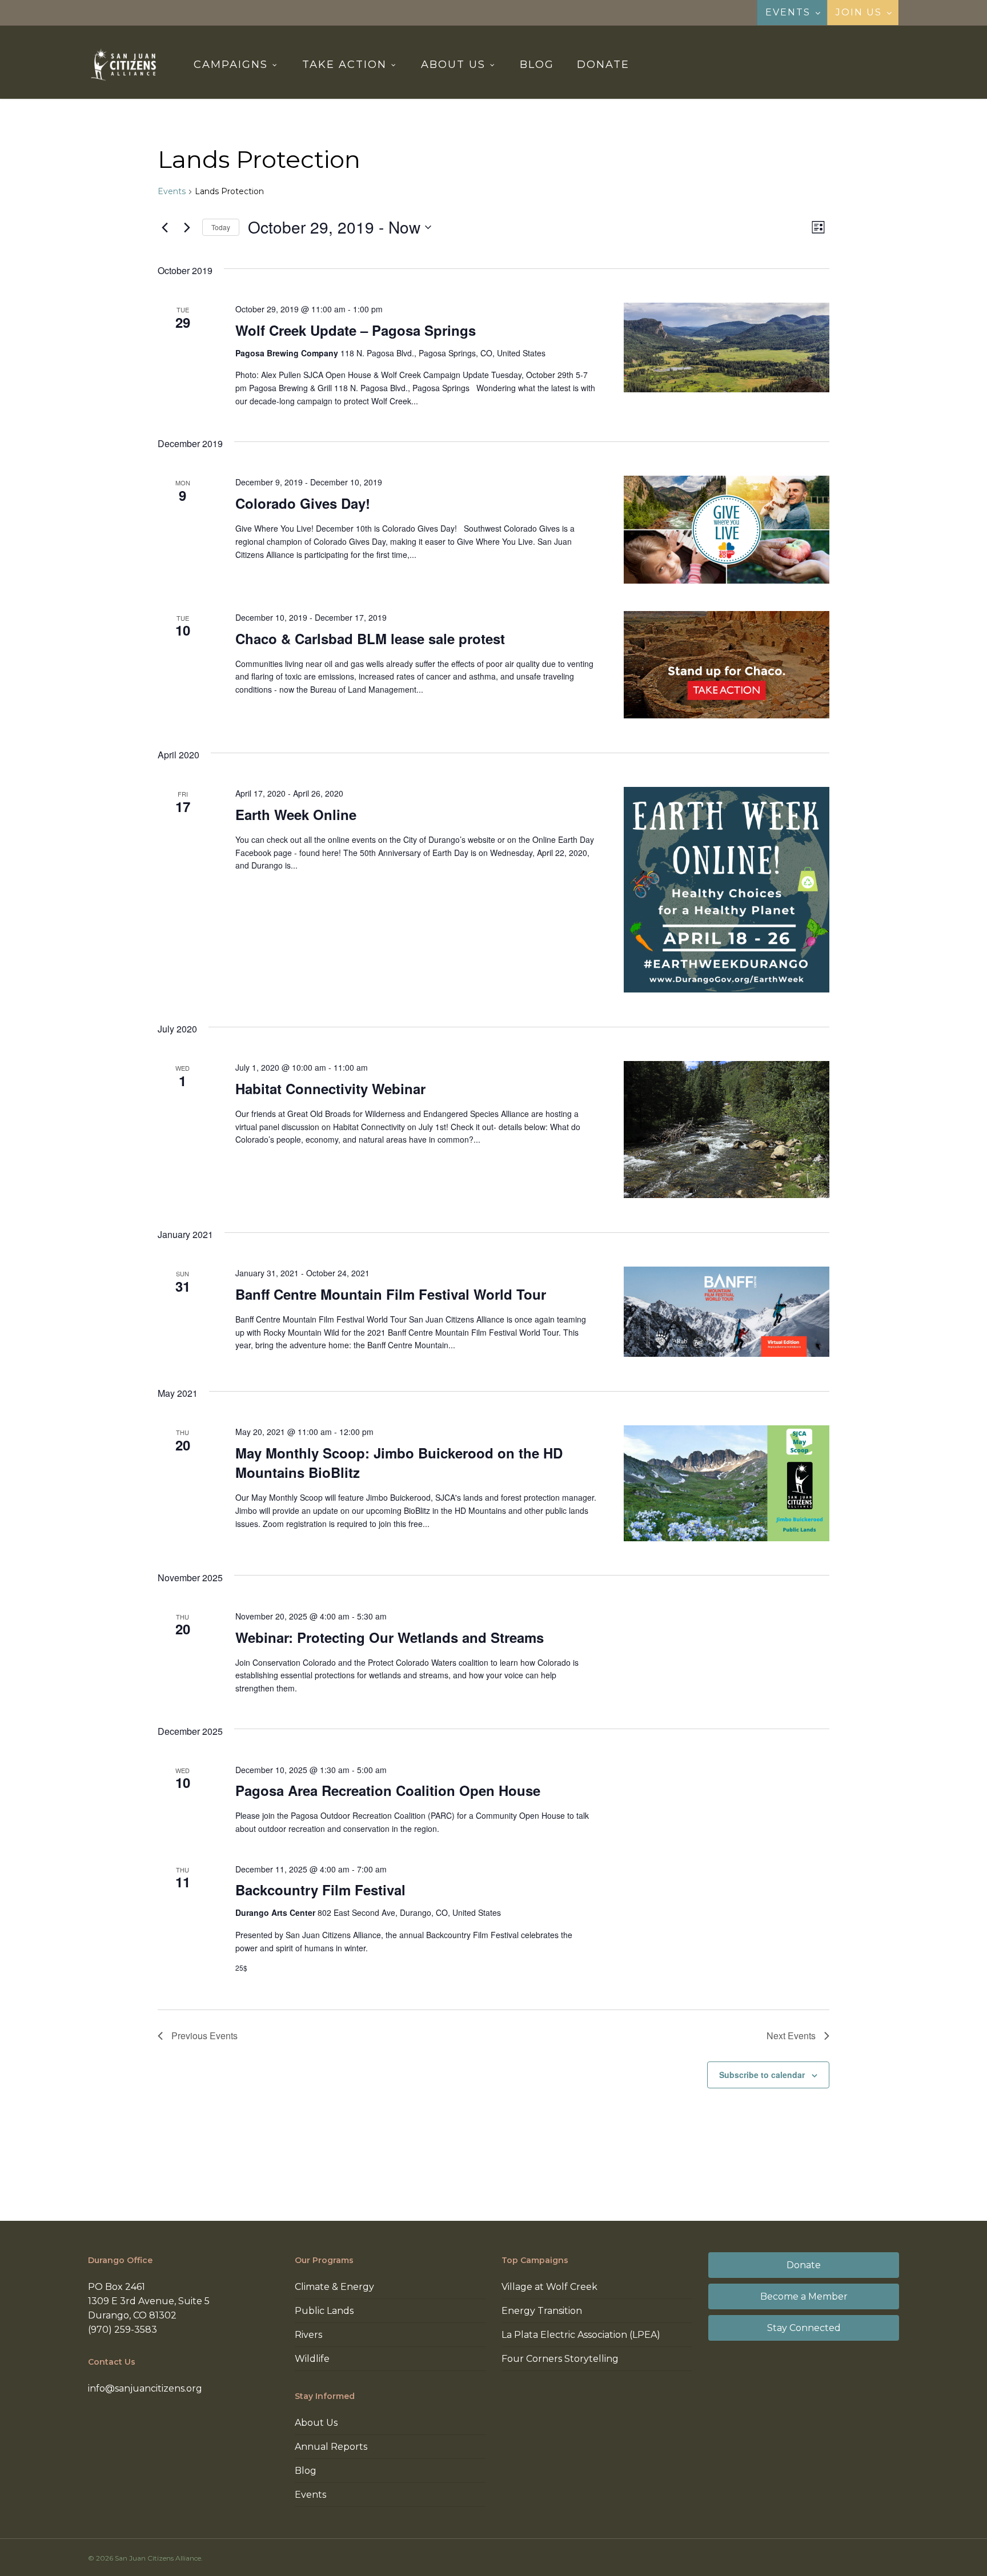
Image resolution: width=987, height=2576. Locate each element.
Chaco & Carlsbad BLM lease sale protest (370, 638)
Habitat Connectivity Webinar (330, 1088)
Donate (804, 2265)
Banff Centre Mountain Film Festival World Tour (391, 1294)
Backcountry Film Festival (320, 1890)
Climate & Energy (334, 2287)
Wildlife (312, 2359)
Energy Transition (542, 2311)
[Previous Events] (164, 227)
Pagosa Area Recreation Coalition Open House (388, 1790)
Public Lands (324, 2311)
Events (172, 191)
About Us (316, 2423)
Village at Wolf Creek (549, 2287)
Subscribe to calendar (762, 2075)
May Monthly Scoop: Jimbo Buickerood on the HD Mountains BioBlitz (399, 1462)
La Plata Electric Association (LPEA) (581, 2335)
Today (221, 227)
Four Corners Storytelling (560, 2359)
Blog (306, 2471)
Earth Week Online (296, 814)
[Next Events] (187, 227)
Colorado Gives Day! (303, 503)
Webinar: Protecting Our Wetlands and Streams (390, 1637)
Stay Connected (804, 2328)
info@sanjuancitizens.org (145, 2388)
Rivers (308, 2335)
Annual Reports (331, 2447)
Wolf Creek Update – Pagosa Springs (356, 330)
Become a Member (804, 2296)
